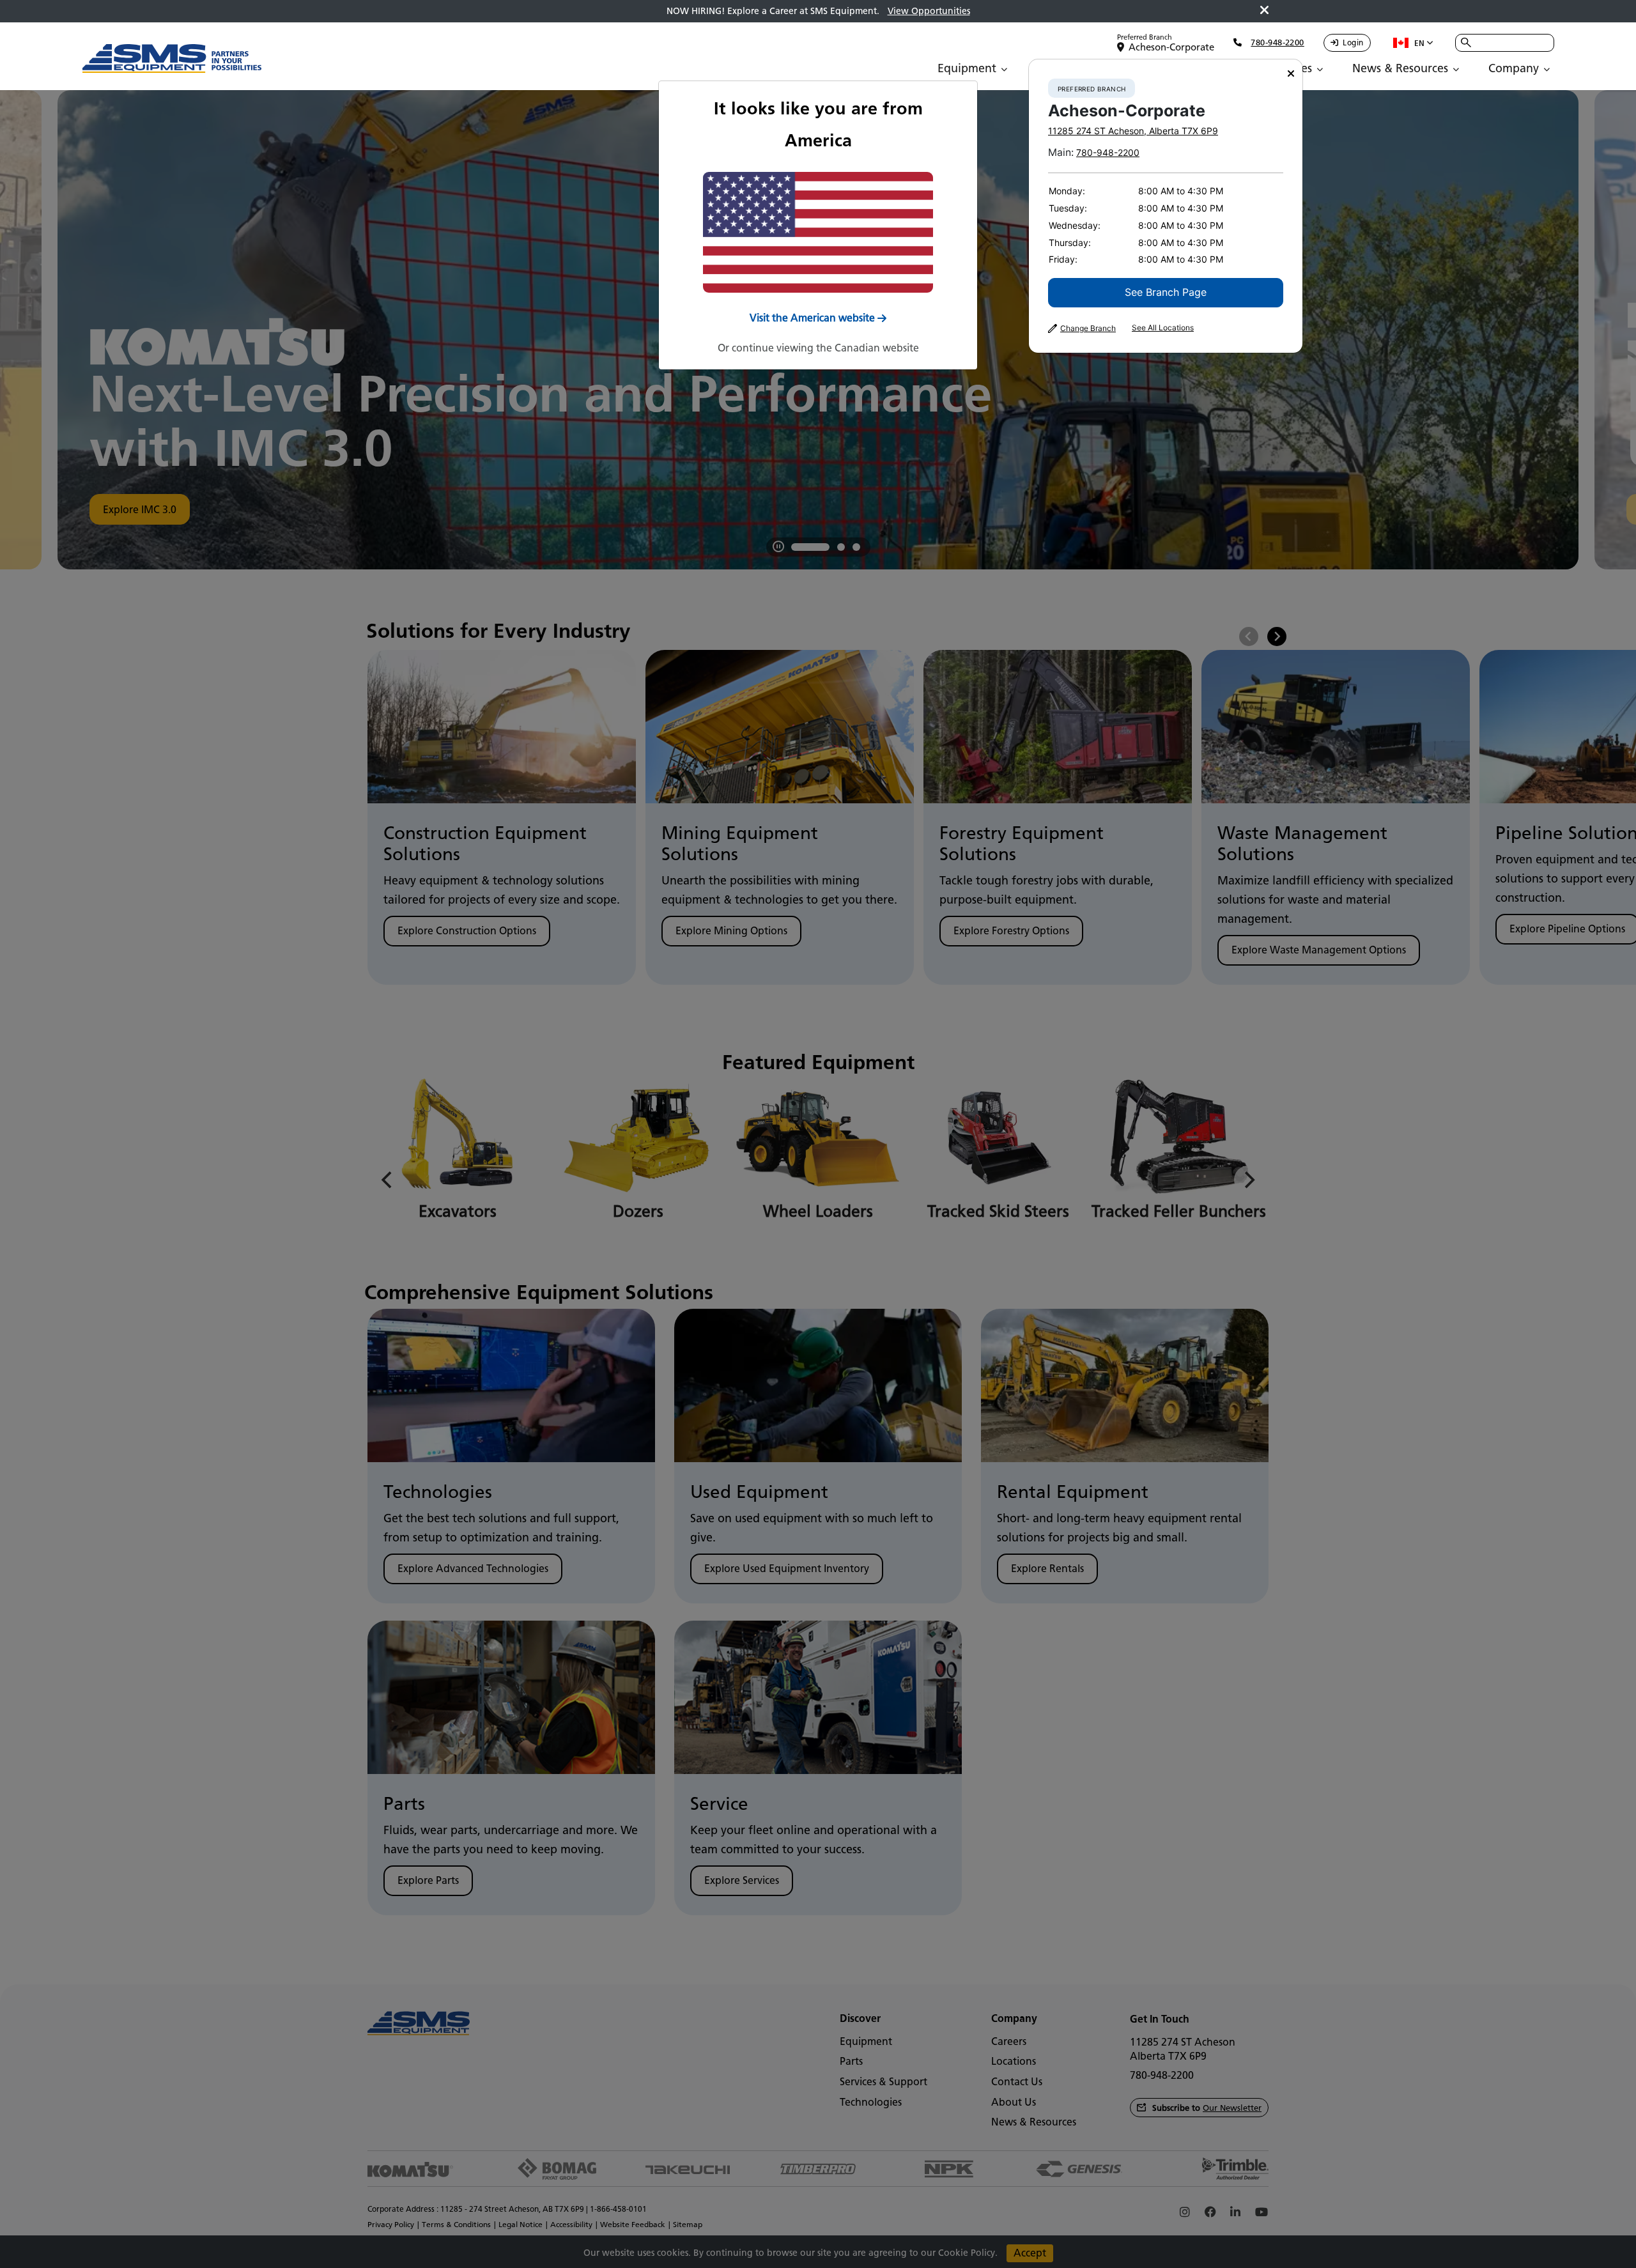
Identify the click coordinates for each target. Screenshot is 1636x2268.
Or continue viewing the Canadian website (818, 348)
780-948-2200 (1108, 152)
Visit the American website (812, 318)
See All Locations (1163, 328)
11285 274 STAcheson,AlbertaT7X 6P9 (1133, 131)
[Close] (1291, 74)
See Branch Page (1166, 292)
